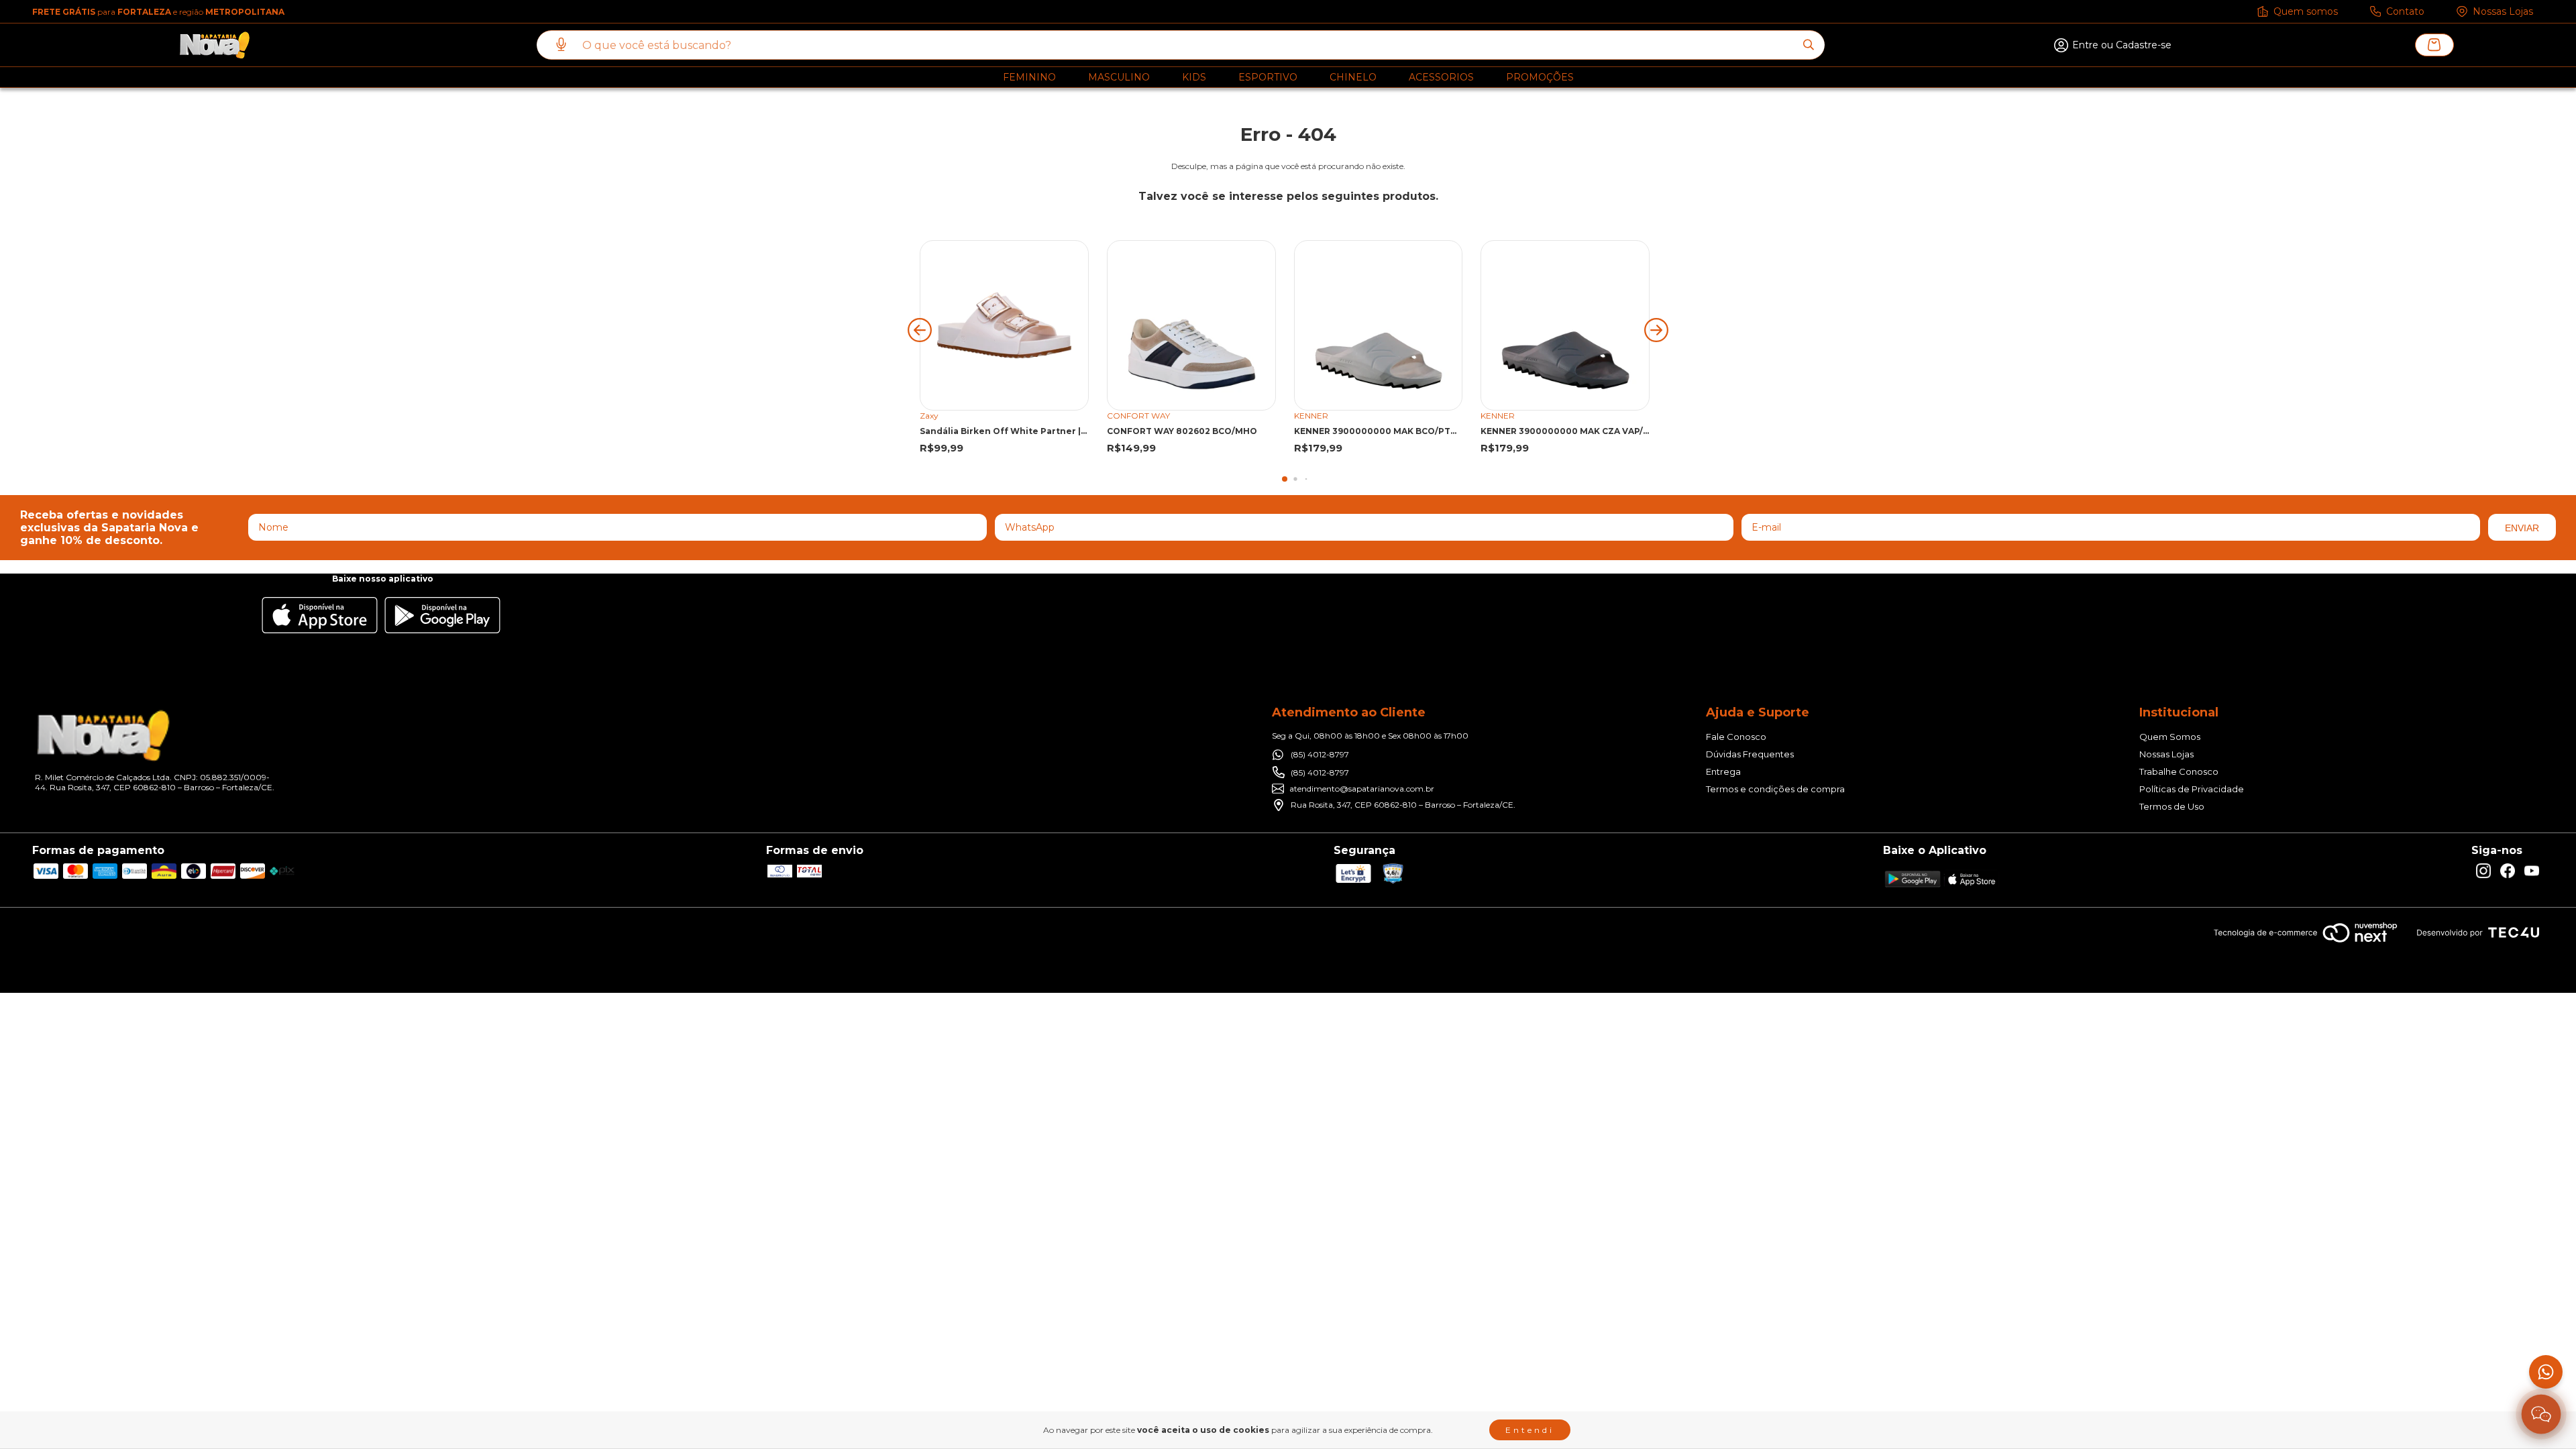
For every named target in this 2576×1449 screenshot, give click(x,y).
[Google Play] (442, 616)
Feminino (1029, 77)
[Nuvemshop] (2305, 944)
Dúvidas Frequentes (1750, 754)
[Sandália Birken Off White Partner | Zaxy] (1004, 325)
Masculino (1119, 77)
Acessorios (1441, 77)
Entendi (1530, 1430)
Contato (2405, 11)
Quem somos (2306, 11)
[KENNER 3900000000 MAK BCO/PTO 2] (1379, 325)
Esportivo (1268, 77)
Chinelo (1353, 77)
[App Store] (320, 616)
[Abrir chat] (2541, 1414)
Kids (1194, 77)
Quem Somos (2170, 737)
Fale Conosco (1736, 737)
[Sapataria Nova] (215, 45)
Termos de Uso (2172, 806)
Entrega (1723, 771)
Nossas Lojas (2503, 11)
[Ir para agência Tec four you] (2478, 933)
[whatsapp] (2546, 1372)
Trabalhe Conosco (2179, 771)
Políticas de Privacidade (2192, 789)
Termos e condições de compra (1775, 789)
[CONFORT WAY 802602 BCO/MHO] (1191, 325)
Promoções (1540, 77)
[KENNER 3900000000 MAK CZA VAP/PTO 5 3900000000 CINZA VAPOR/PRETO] (1565, 325)
